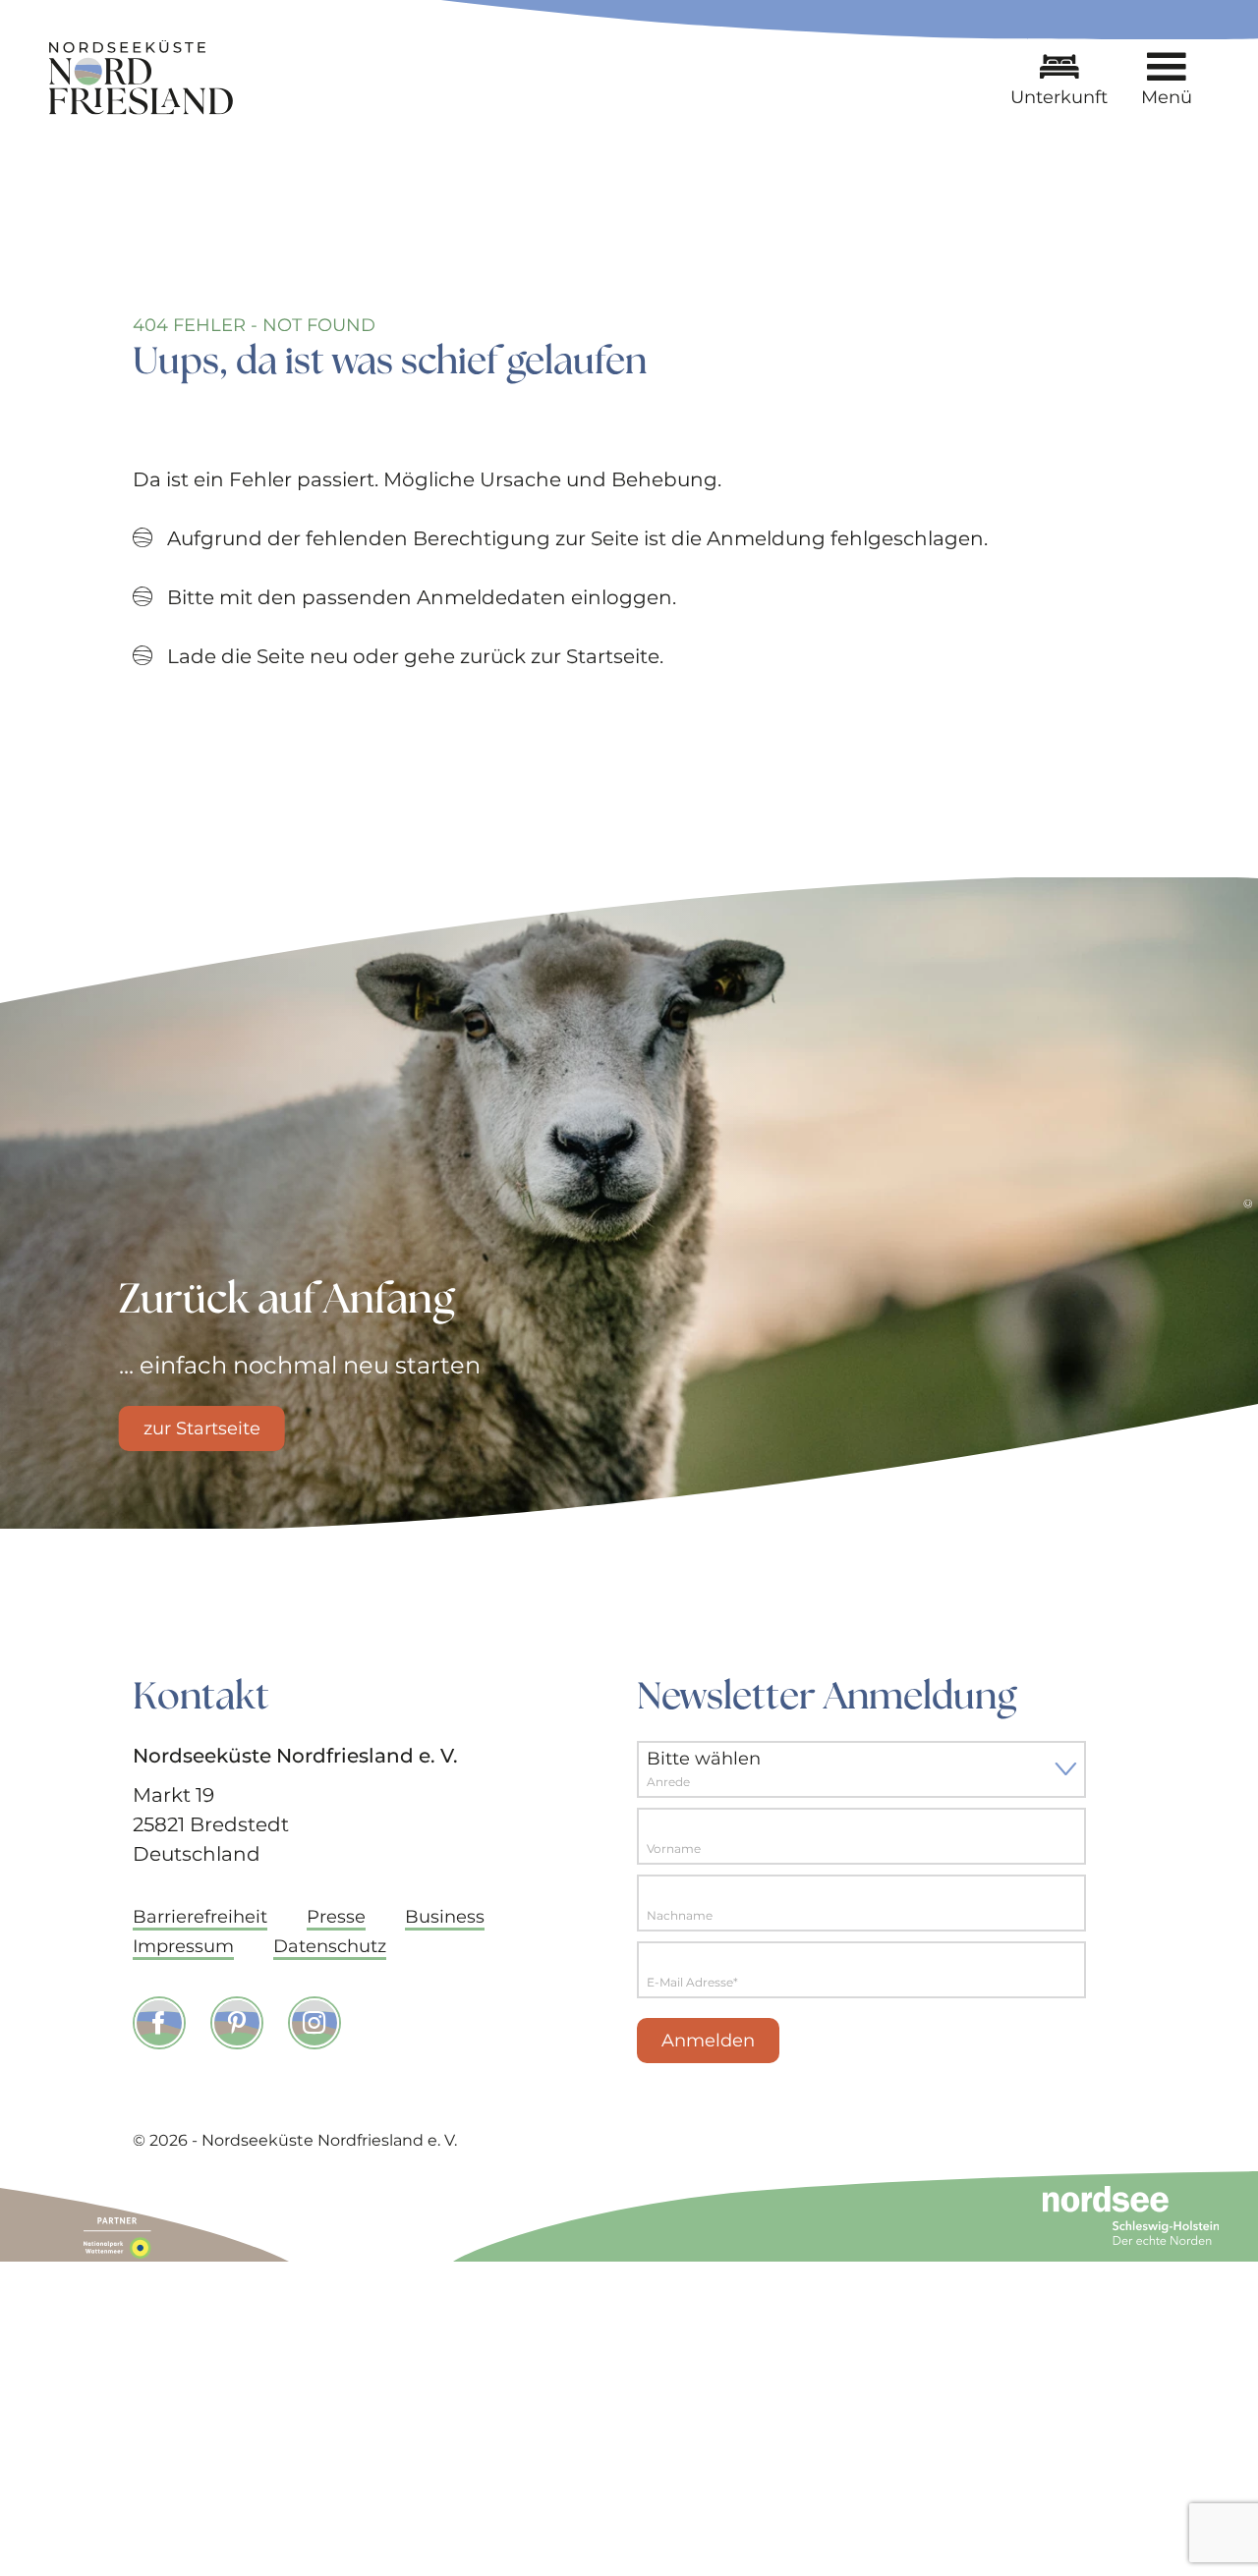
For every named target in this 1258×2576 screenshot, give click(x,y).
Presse (336, 1917)
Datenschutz (330, 1946)
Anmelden (708, 2041)
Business (445, 1917)
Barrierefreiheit (200, 1917)
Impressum (183, 1946)
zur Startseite (202, 1428)
